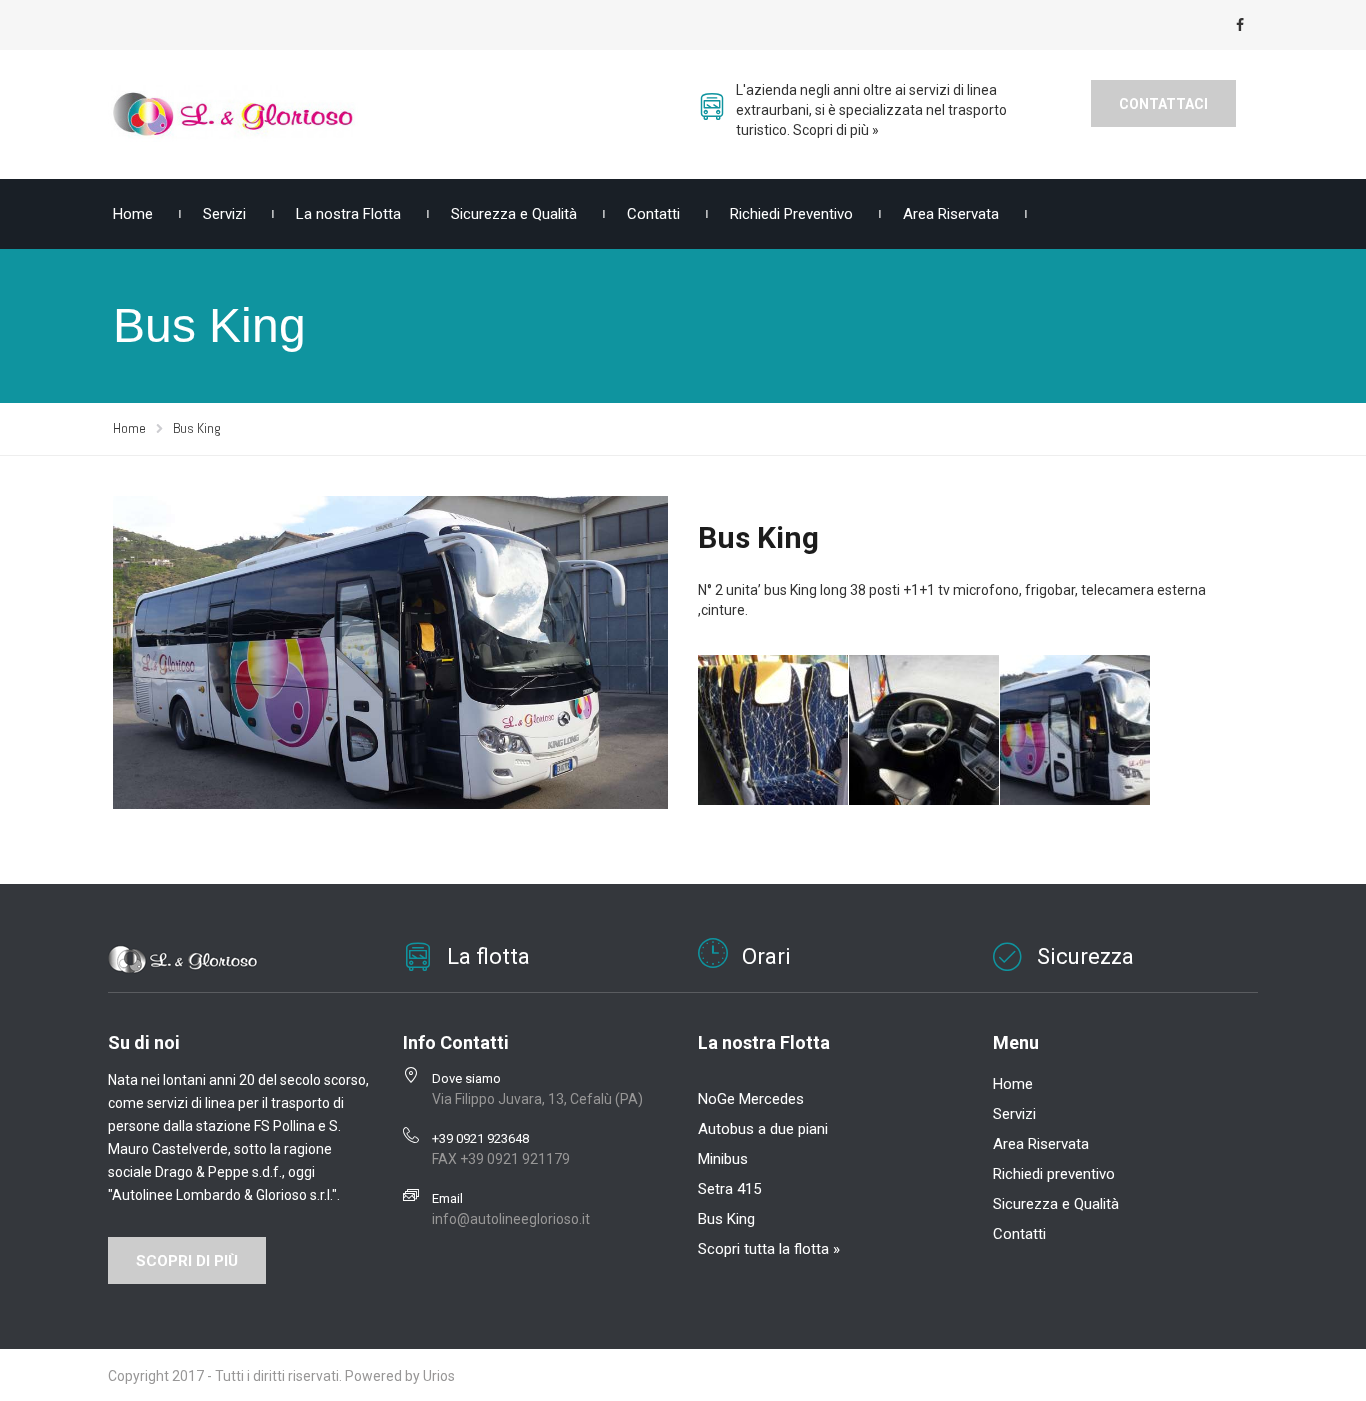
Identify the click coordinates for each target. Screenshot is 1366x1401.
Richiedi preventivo (1054, 1174)
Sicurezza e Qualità (514, 214)
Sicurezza (1085, 956)
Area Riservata (951, 214)
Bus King (726, 1219)
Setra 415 (729, 1189)
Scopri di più (187, 1261)
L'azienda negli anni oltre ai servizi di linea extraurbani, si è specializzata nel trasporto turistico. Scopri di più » (871, 110)
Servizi (224, 214)
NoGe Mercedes (751, 1099)
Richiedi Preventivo (791, 214)
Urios (439, 1376)
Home (133, 214)
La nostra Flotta (348, 214)
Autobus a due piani (763, 1129)
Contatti (653, 214)
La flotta (488, 956)
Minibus (723, 1159)
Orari (766, 956)
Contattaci (1163, 104)
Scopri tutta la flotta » (769, 1249)
